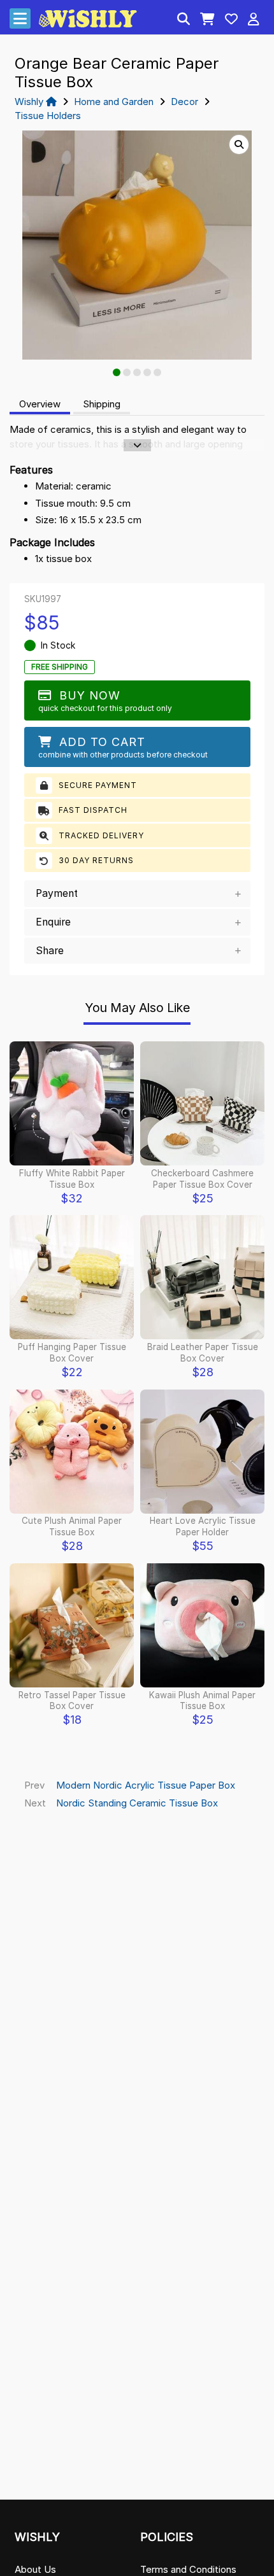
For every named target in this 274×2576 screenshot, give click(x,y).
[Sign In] (254, 20)
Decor (184, 102)
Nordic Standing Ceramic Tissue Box (137, 1803)
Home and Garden (114, 102)
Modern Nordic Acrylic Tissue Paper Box (146, 1785)
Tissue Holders (48, 116)
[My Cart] (207, 20)
